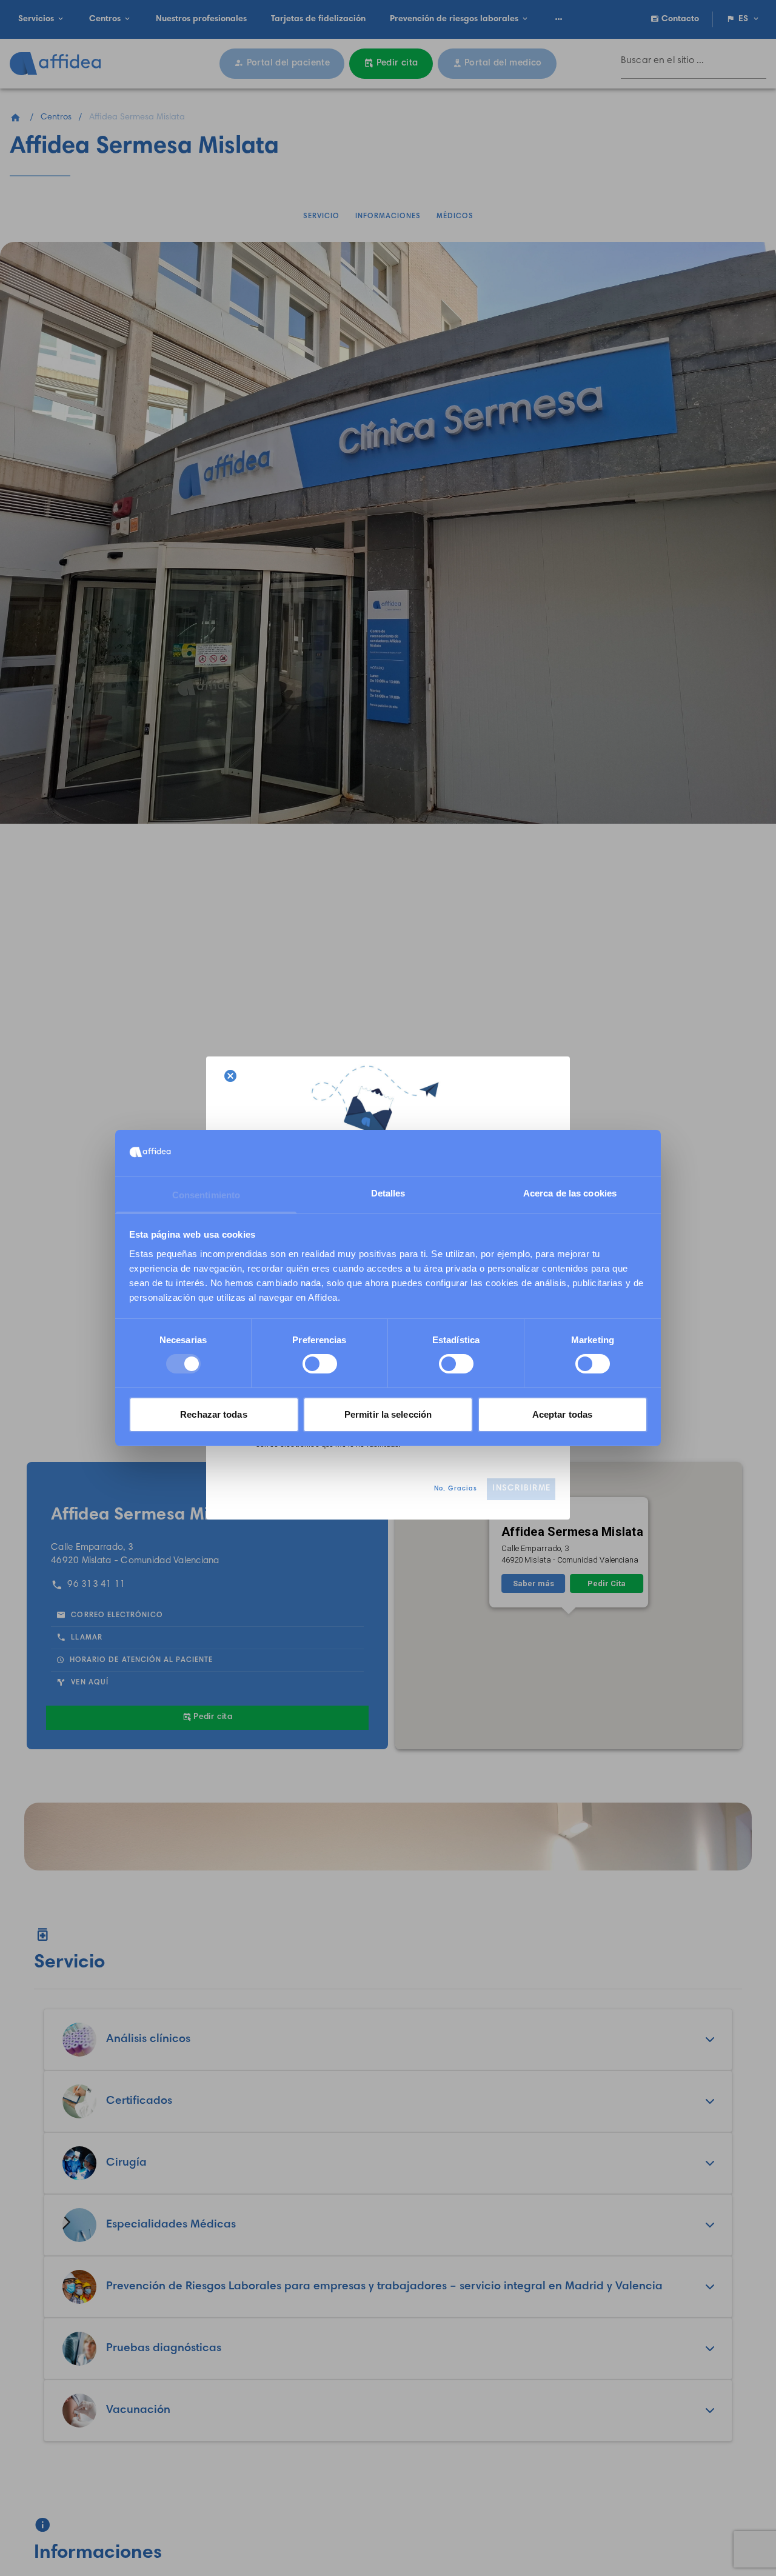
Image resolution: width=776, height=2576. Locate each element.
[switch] (320, 1364)
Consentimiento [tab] (206, 1195)
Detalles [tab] (388, 1193)
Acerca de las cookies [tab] (570, 1193)
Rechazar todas (213, 1414)
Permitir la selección (388, 1414)
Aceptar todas (562, 1414)
